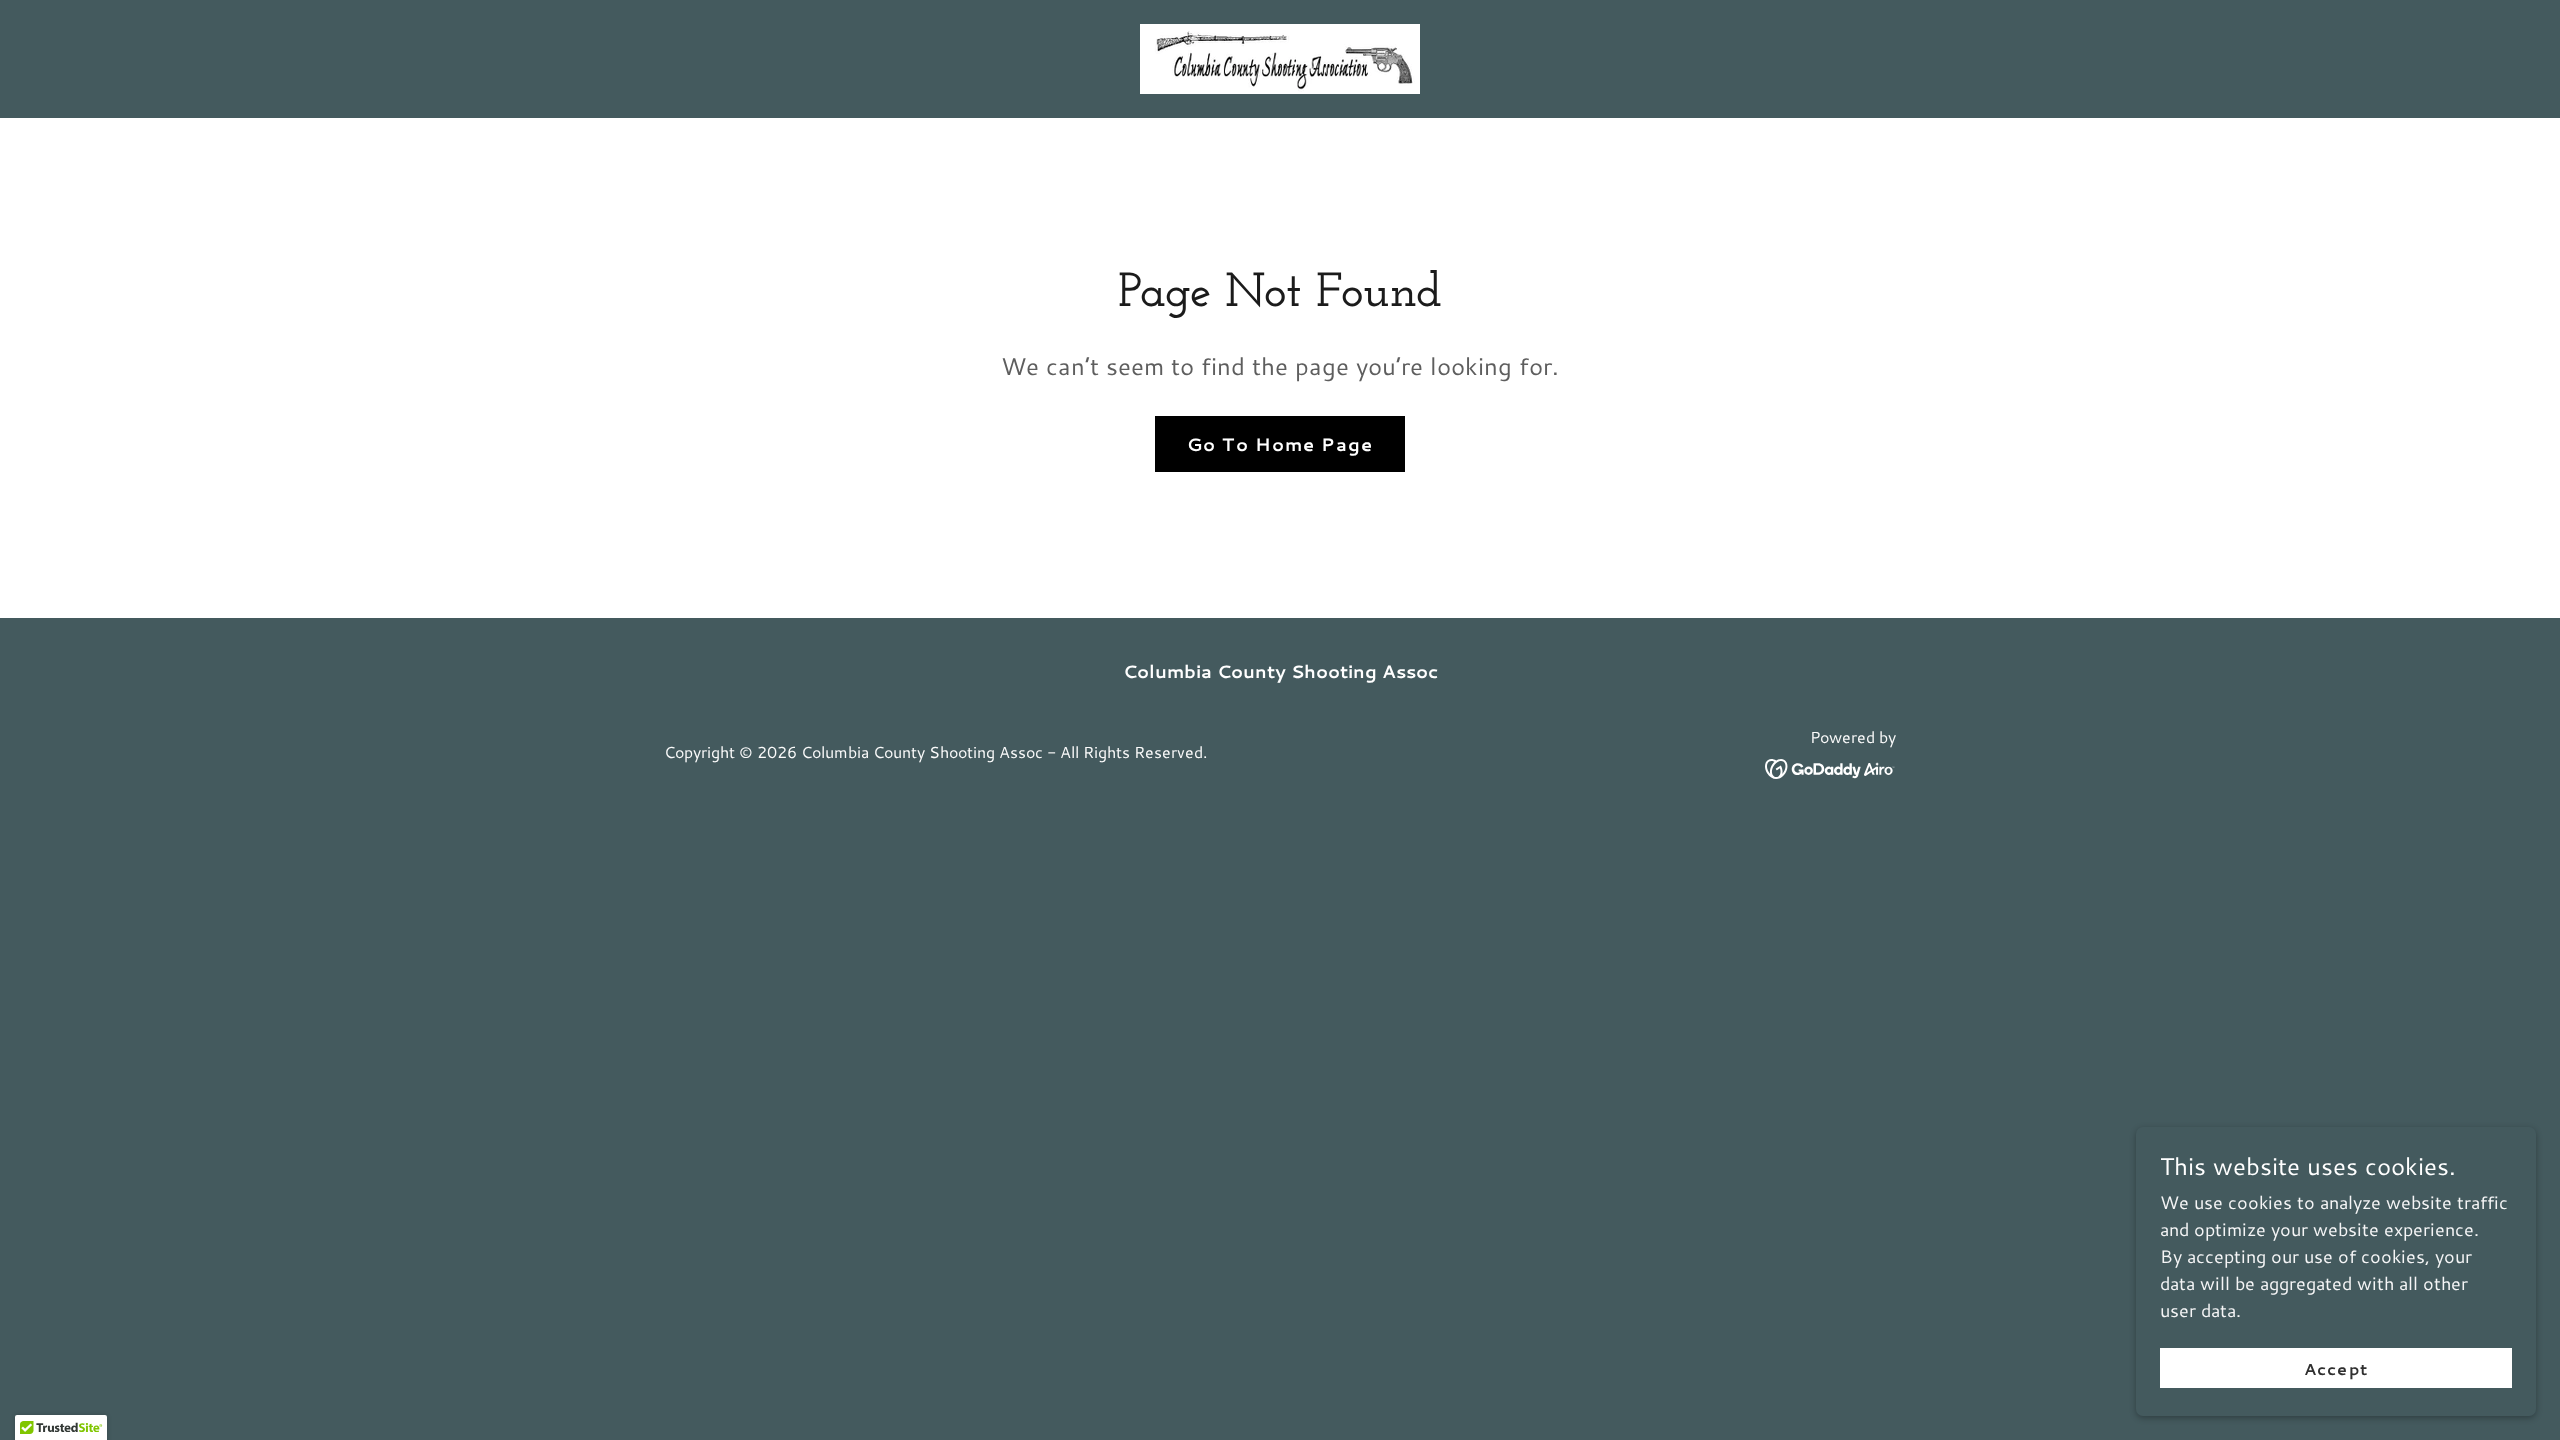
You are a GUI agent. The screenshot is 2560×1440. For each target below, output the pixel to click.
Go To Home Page (1280, 444)
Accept (2335, 1368)
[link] (1280, 56)
